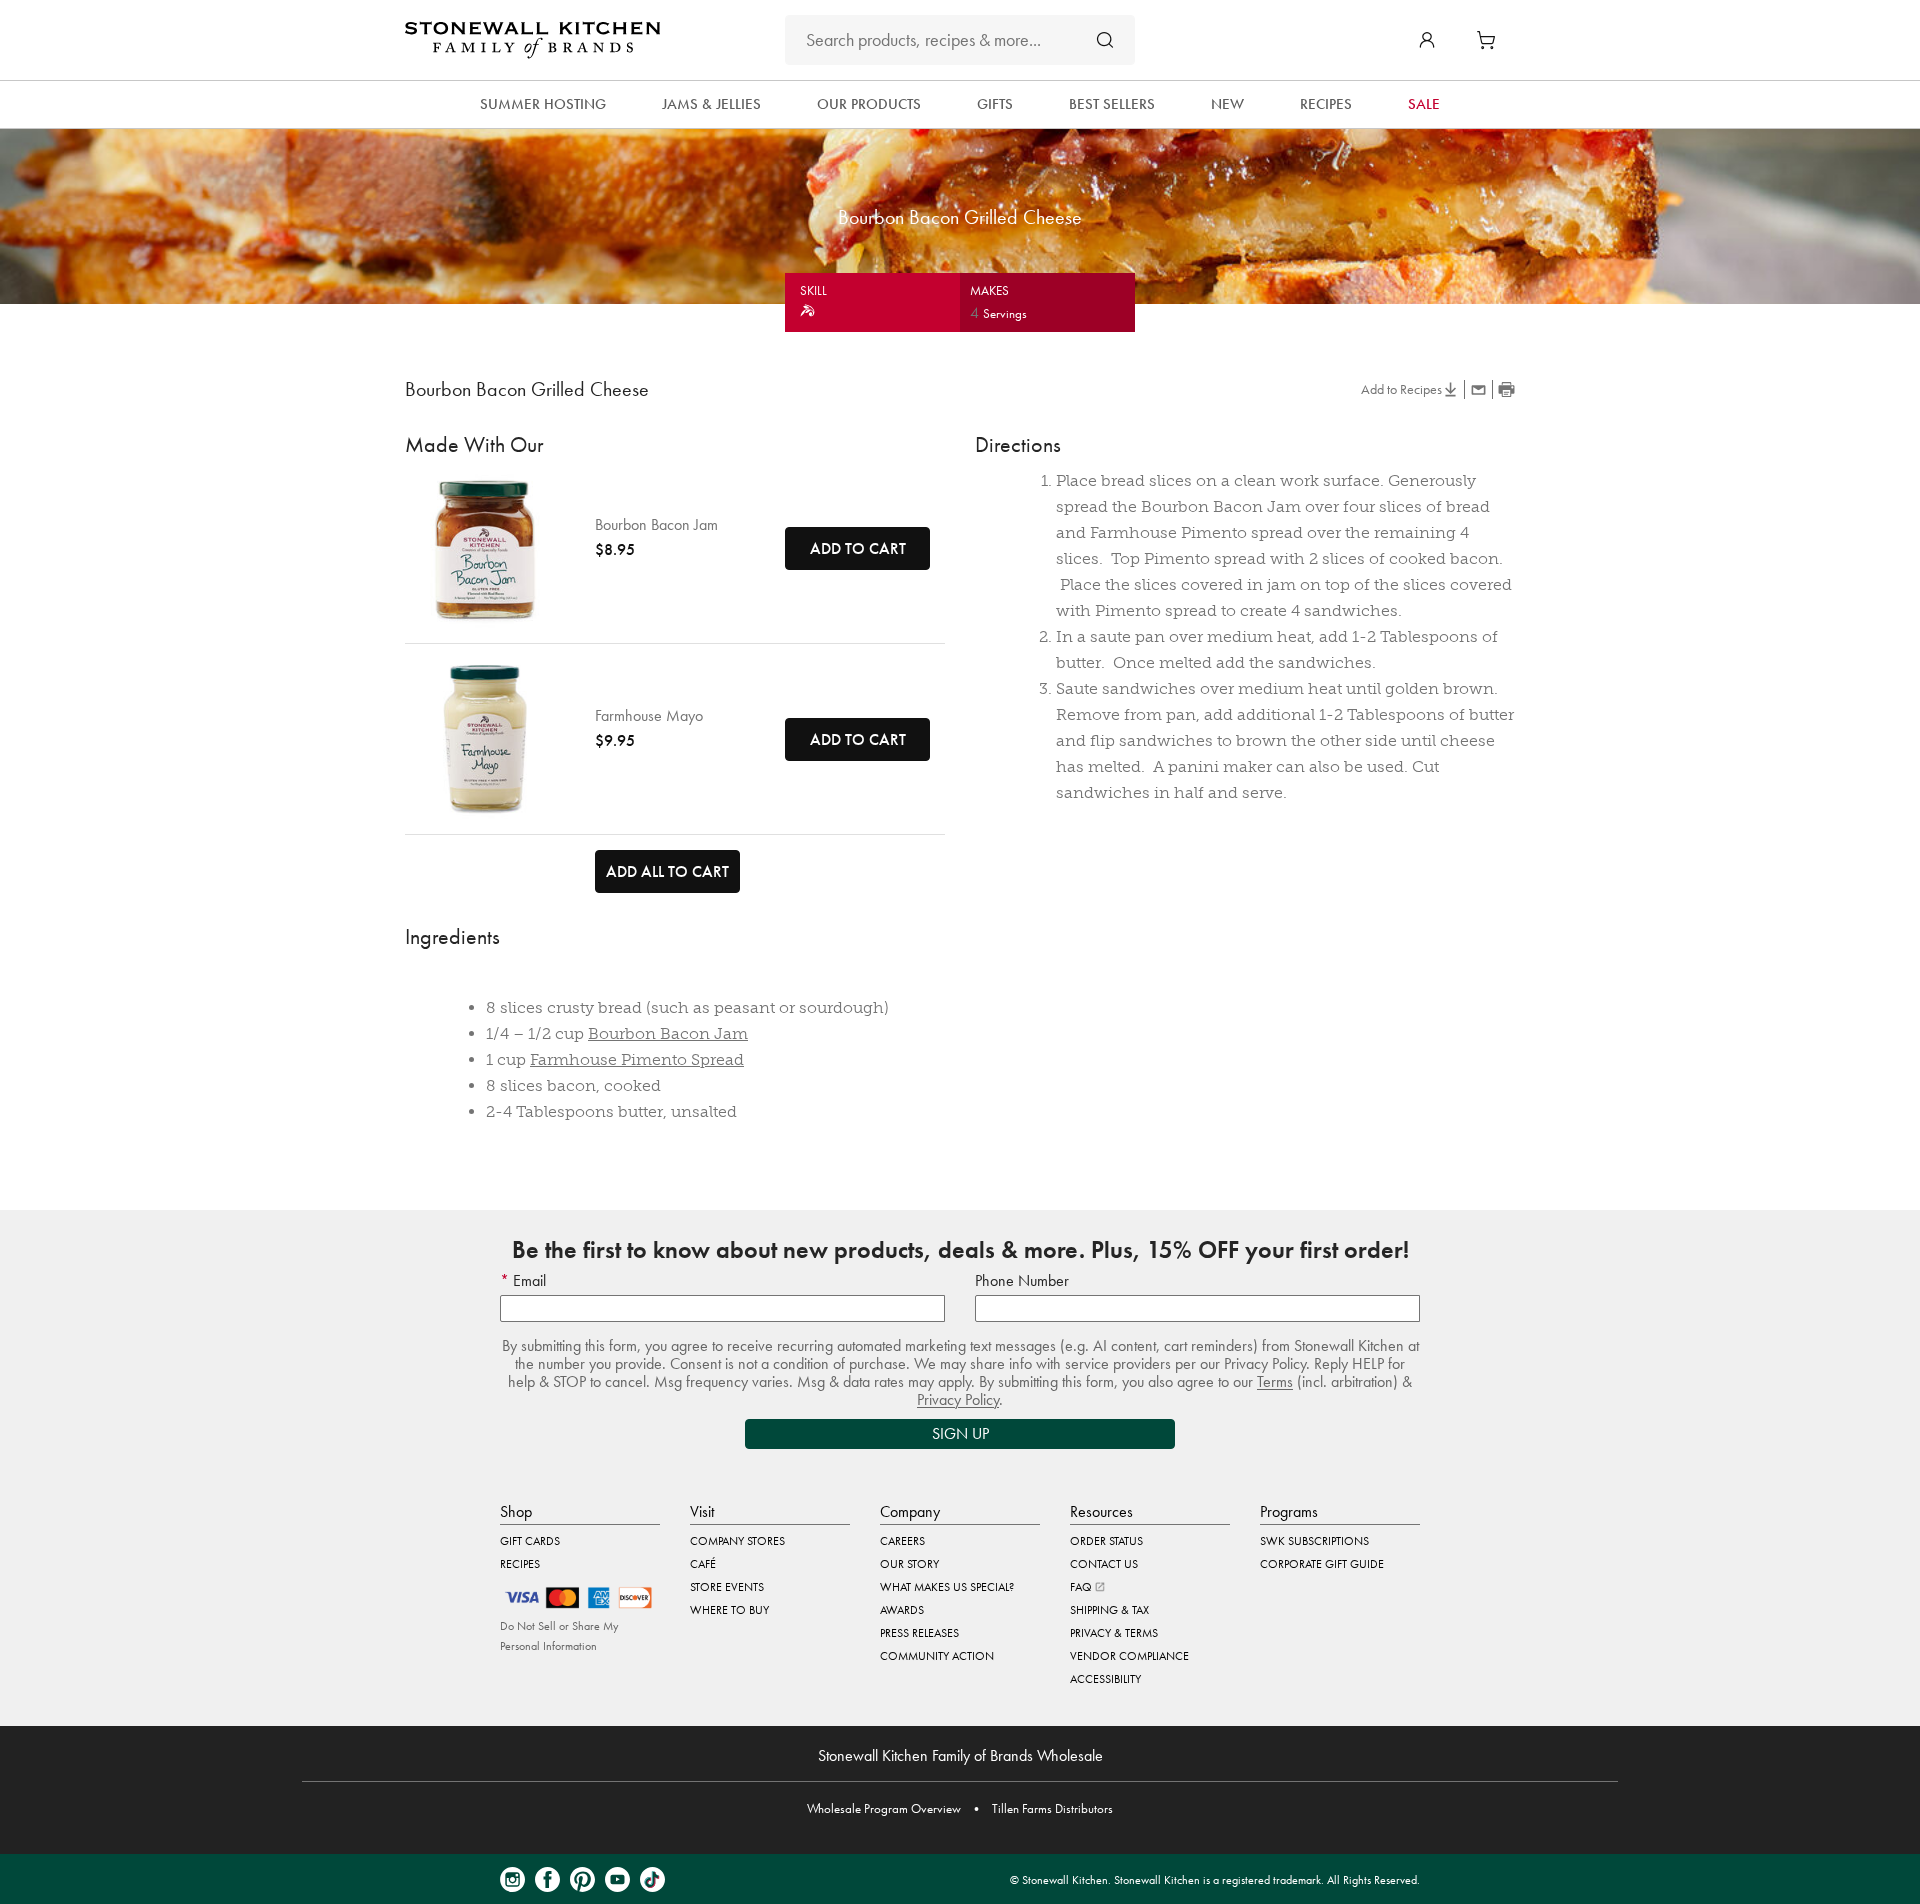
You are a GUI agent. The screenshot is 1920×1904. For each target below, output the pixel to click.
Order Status (1106, 1541)
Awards (902, 1610)
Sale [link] (1424, 104)
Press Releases (919, 1633)
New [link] (1227, 104)
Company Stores (737, 1541)
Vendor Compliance (1129, 1656)
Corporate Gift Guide (1322, 1564)
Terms (1275, 1381)
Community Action (937, 1656)
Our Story (909, 1564)
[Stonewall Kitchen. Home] (532, 40)
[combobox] (960, 40)
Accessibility (1105, 1679)
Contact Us (1104, 1564)
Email (527, 1280)
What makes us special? (947, 1587)
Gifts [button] (995, 104)
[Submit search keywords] (1105, 39)
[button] (1427, 40)
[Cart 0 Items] (1491, 40)
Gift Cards (530, 1541)
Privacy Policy (958, 1399)
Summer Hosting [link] (543, 104)
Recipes (520, 1564)
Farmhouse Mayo (649, 716)
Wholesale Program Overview (884, 1808)
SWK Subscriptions (1314, 1541)
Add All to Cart (667, 871)
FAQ (1082, 1587)
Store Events (727, 1587)
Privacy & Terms (1114, 1633)
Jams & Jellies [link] (711, 104)
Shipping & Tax (1109, 1610)
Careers (902, 1541)
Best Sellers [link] (1112, 104)
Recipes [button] (1326, 104)
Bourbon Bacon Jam (656, 525)
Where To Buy (729, 1610)
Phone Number (1022, 1280)
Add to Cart (858, 548)
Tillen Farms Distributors (1052, 1808)
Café (703, 1564)
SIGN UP (960, 1433)
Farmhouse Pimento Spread (637, 1059)
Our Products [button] (869, 104)
